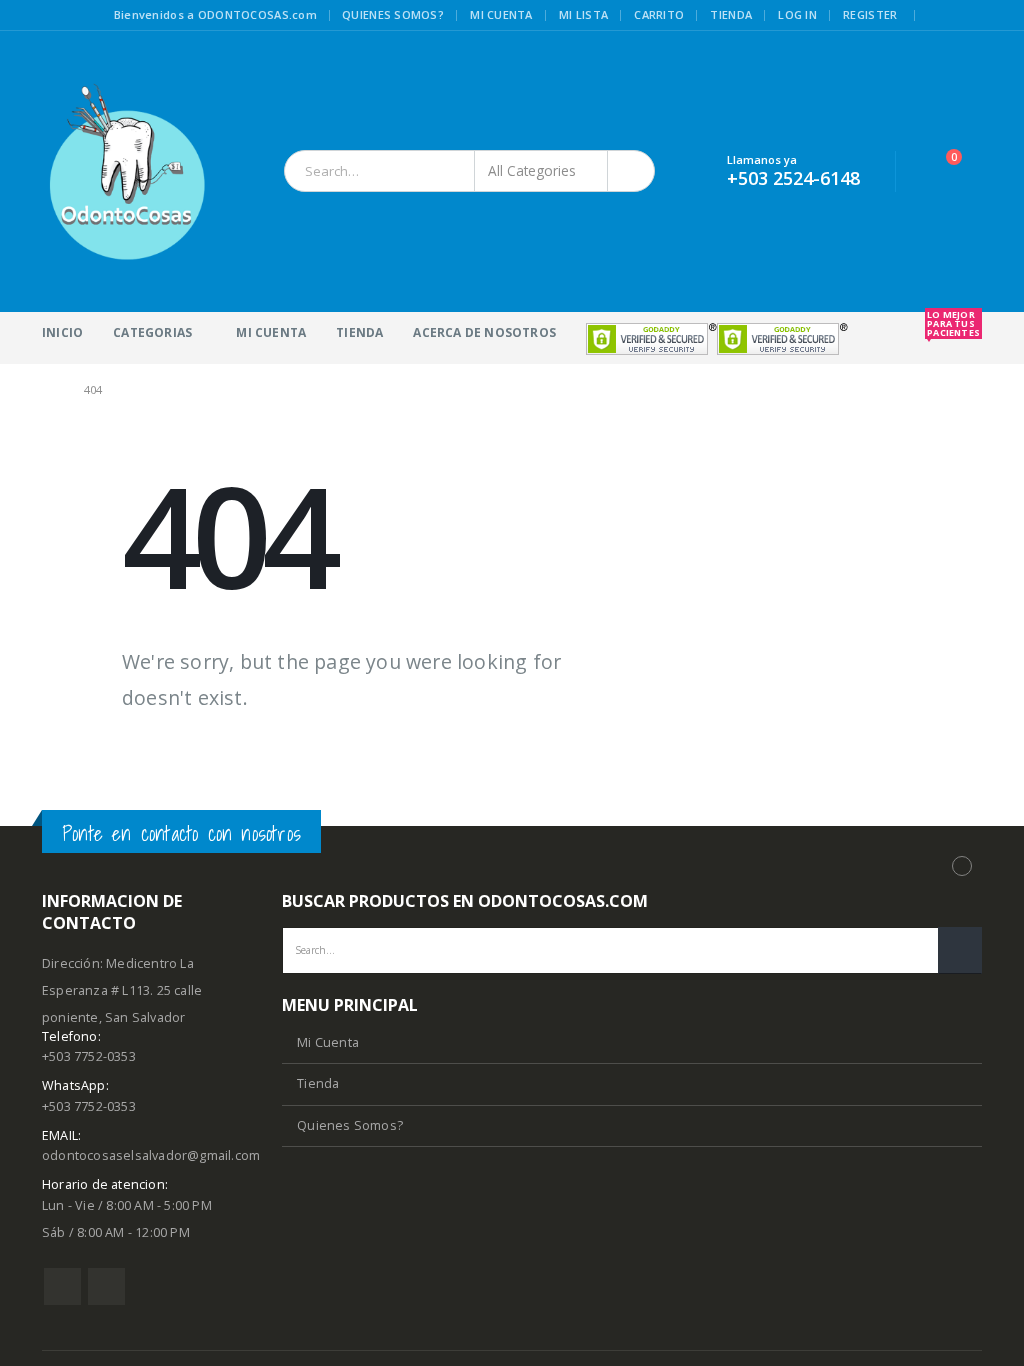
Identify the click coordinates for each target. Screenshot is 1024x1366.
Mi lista (583, 14)
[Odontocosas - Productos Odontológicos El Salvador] (127, 171)
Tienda (731, 14)
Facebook (62, 1286)
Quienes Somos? (350, 1125)
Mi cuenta (501, 14)
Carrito (659, 14)
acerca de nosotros (484, 332)
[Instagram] (969, 16)
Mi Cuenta (271, 332)
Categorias (152, 332)
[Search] (633, 171)
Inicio (62, 332)
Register (870, 14)
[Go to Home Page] (49, 389)
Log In (797, 14)
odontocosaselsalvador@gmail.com (151, 1155)
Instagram (106, 1286)
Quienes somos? (393, 14)
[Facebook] (941, 16)
